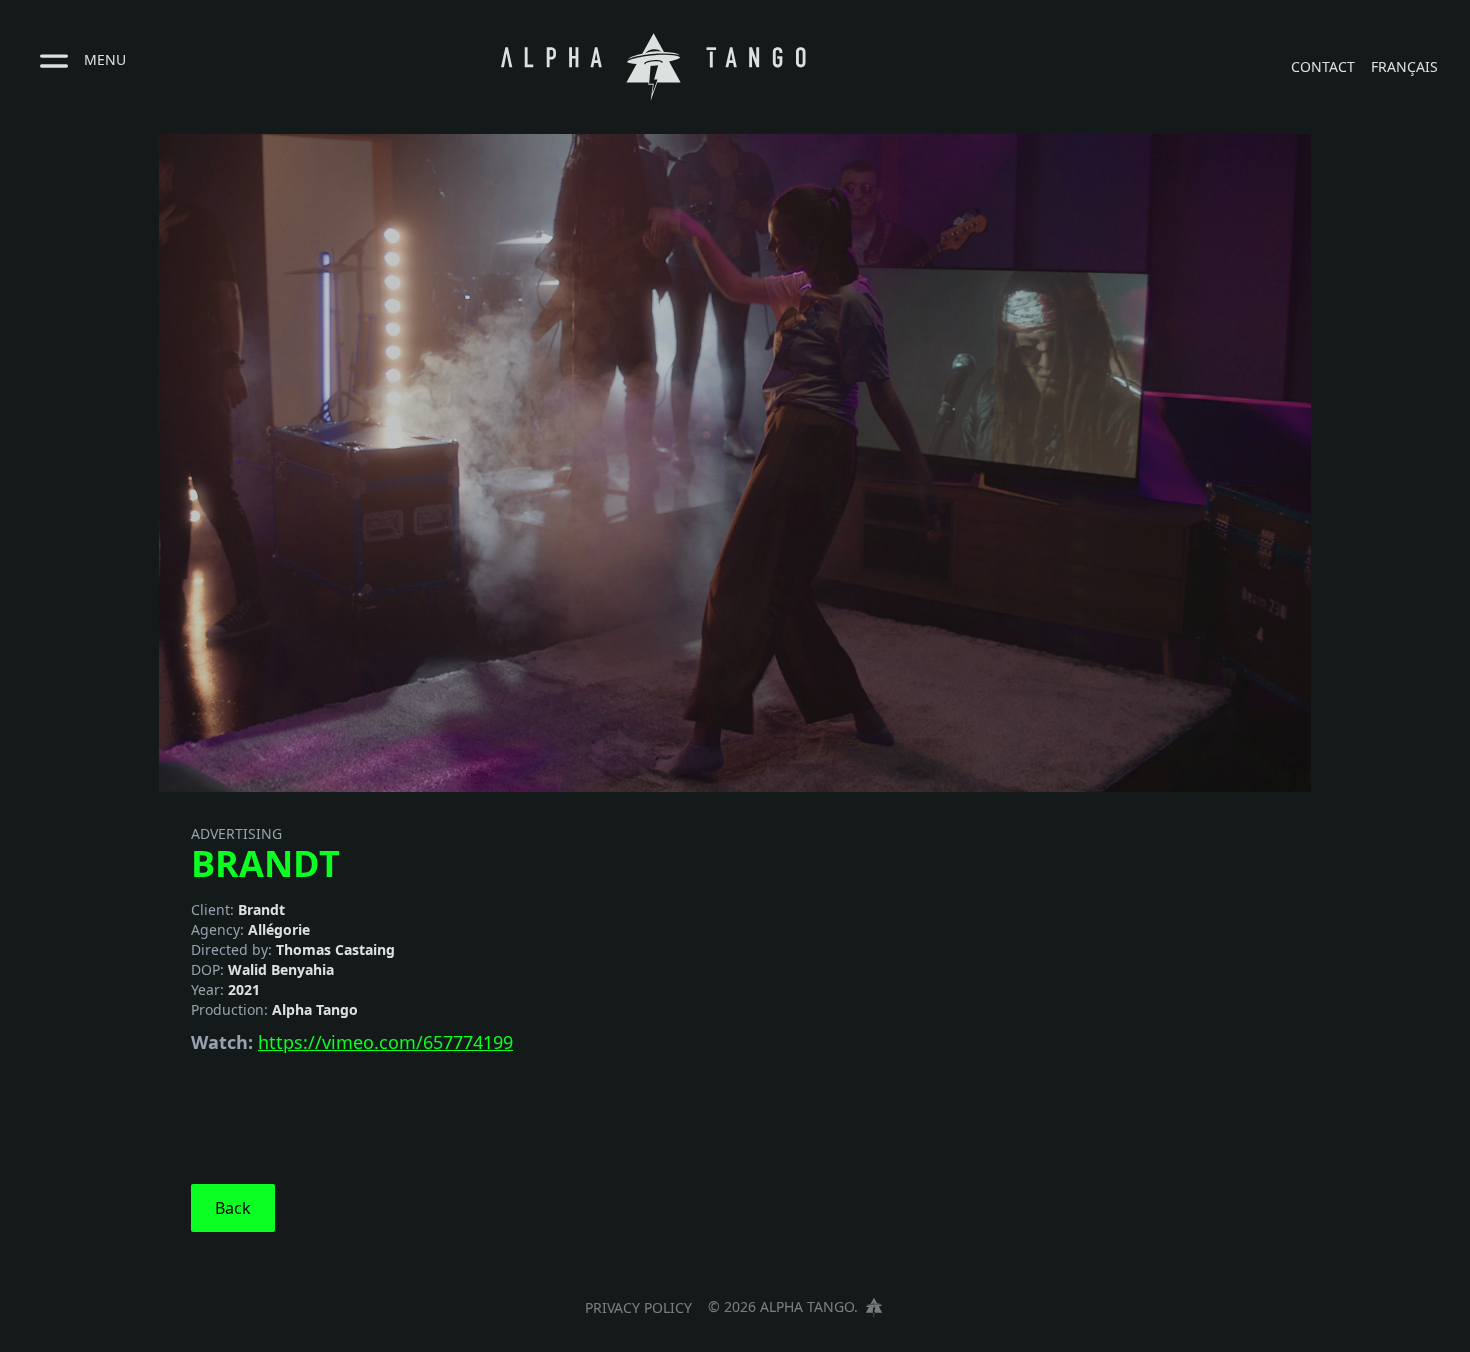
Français (1404, 66)
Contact (1323, 66)
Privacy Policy (638, 1307)
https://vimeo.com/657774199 (385, 1042)
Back (233, 1208)
